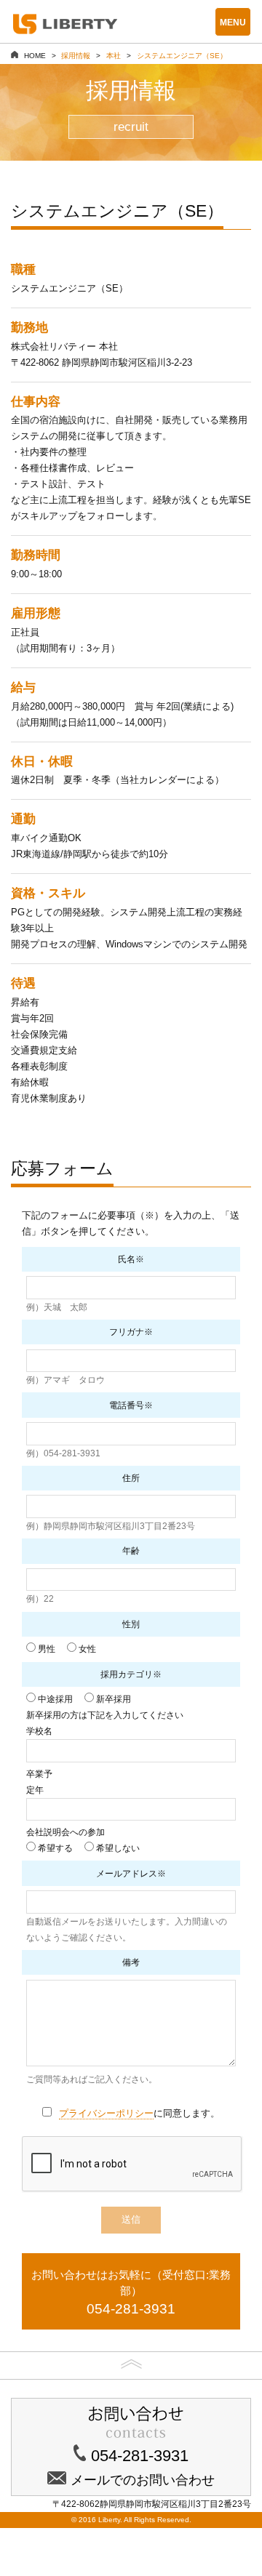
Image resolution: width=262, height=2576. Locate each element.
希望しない (117, 1848)
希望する (54, 1848)
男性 (45, 1649)
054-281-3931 (140, 2456)
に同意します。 (139, 2113)
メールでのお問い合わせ (143, 2480)
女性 (86, 1649)
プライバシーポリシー (106, 2113)
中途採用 (54, 1699)
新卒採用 (112, 1699)
